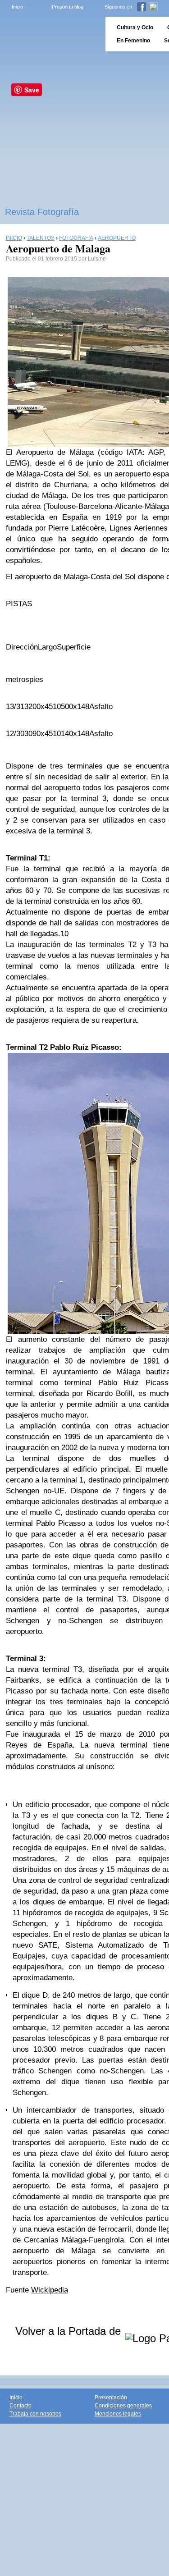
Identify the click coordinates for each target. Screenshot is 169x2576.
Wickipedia (50, 2290)
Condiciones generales (123, 2406)
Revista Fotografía (42, 212)
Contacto (21, 2406)
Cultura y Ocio (135, 27)
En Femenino (133, 41)
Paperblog (50, 34)
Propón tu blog (68, 7)
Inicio (17, 7)
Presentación (111, 2398)
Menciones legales (118, 2414)
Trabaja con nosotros (35, 2414)
